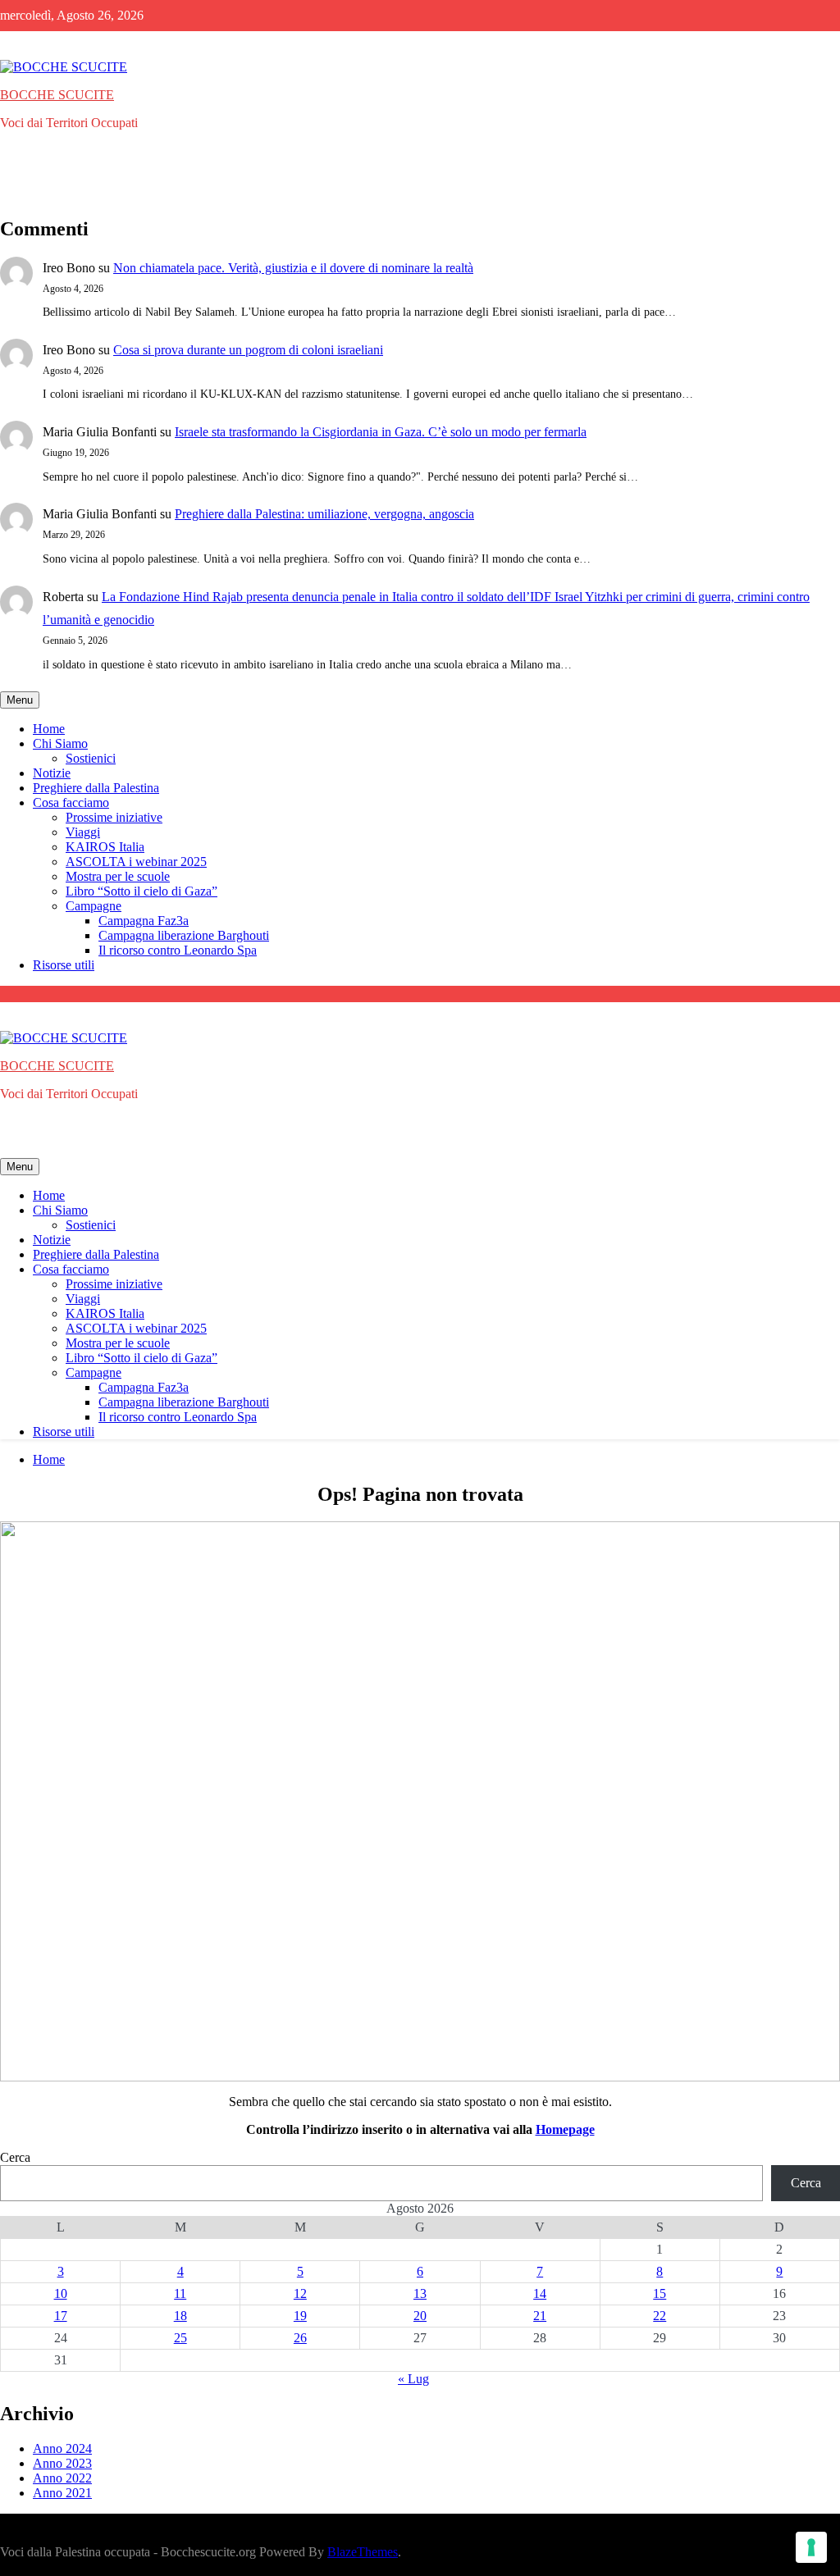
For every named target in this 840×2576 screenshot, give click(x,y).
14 (540, 2293)
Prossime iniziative (114, 817)
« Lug (413, 2379)
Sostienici (91, 758)
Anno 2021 (62, 2493)
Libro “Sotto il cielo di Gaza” (142, 891)
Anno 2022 (62, 2478)
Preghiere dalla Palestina (96, 788)
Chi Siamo (60, 743)
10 (61, 2293)
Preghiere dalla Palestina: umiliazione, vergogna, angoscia (324, 514)
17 (61, 2316)
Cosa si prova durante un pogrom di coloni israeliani (248, 350)
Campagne (94, 906)
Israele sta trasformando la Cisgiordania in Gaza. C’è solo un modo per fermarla (381, 432)
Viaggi (83, 832)
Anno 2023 (62, 2463)
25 (180, 2338)
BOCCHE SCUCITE (57, 95)
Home (49, 729)
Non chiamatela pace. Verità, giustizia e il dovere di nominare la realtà (293, 268)
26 (300, 2338)
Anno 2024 (62, 2448)
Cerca (15, 2157)
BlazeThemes (363, 2552)
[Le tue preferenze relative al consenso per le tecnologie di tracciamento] (811, 2547)
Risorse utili (64, 965)
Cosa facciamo (71, 802)
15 (660, 2293)
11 (180, 2293)
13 (420, 2293)
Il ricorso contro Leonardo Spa (178, 950)
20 (420, 2316)
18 (180, 2316)
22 (660, 2316)
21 (540, 2316)
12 (300, 2293)
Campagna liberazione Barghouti (184, 935)
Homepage (565, 2129)
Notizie (52, 773)
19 (300, 2316)
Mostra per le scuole (118, 876)
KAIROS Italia (105, 847)
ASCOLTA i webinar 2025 (136, 862)
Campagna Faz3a (144, 921)
